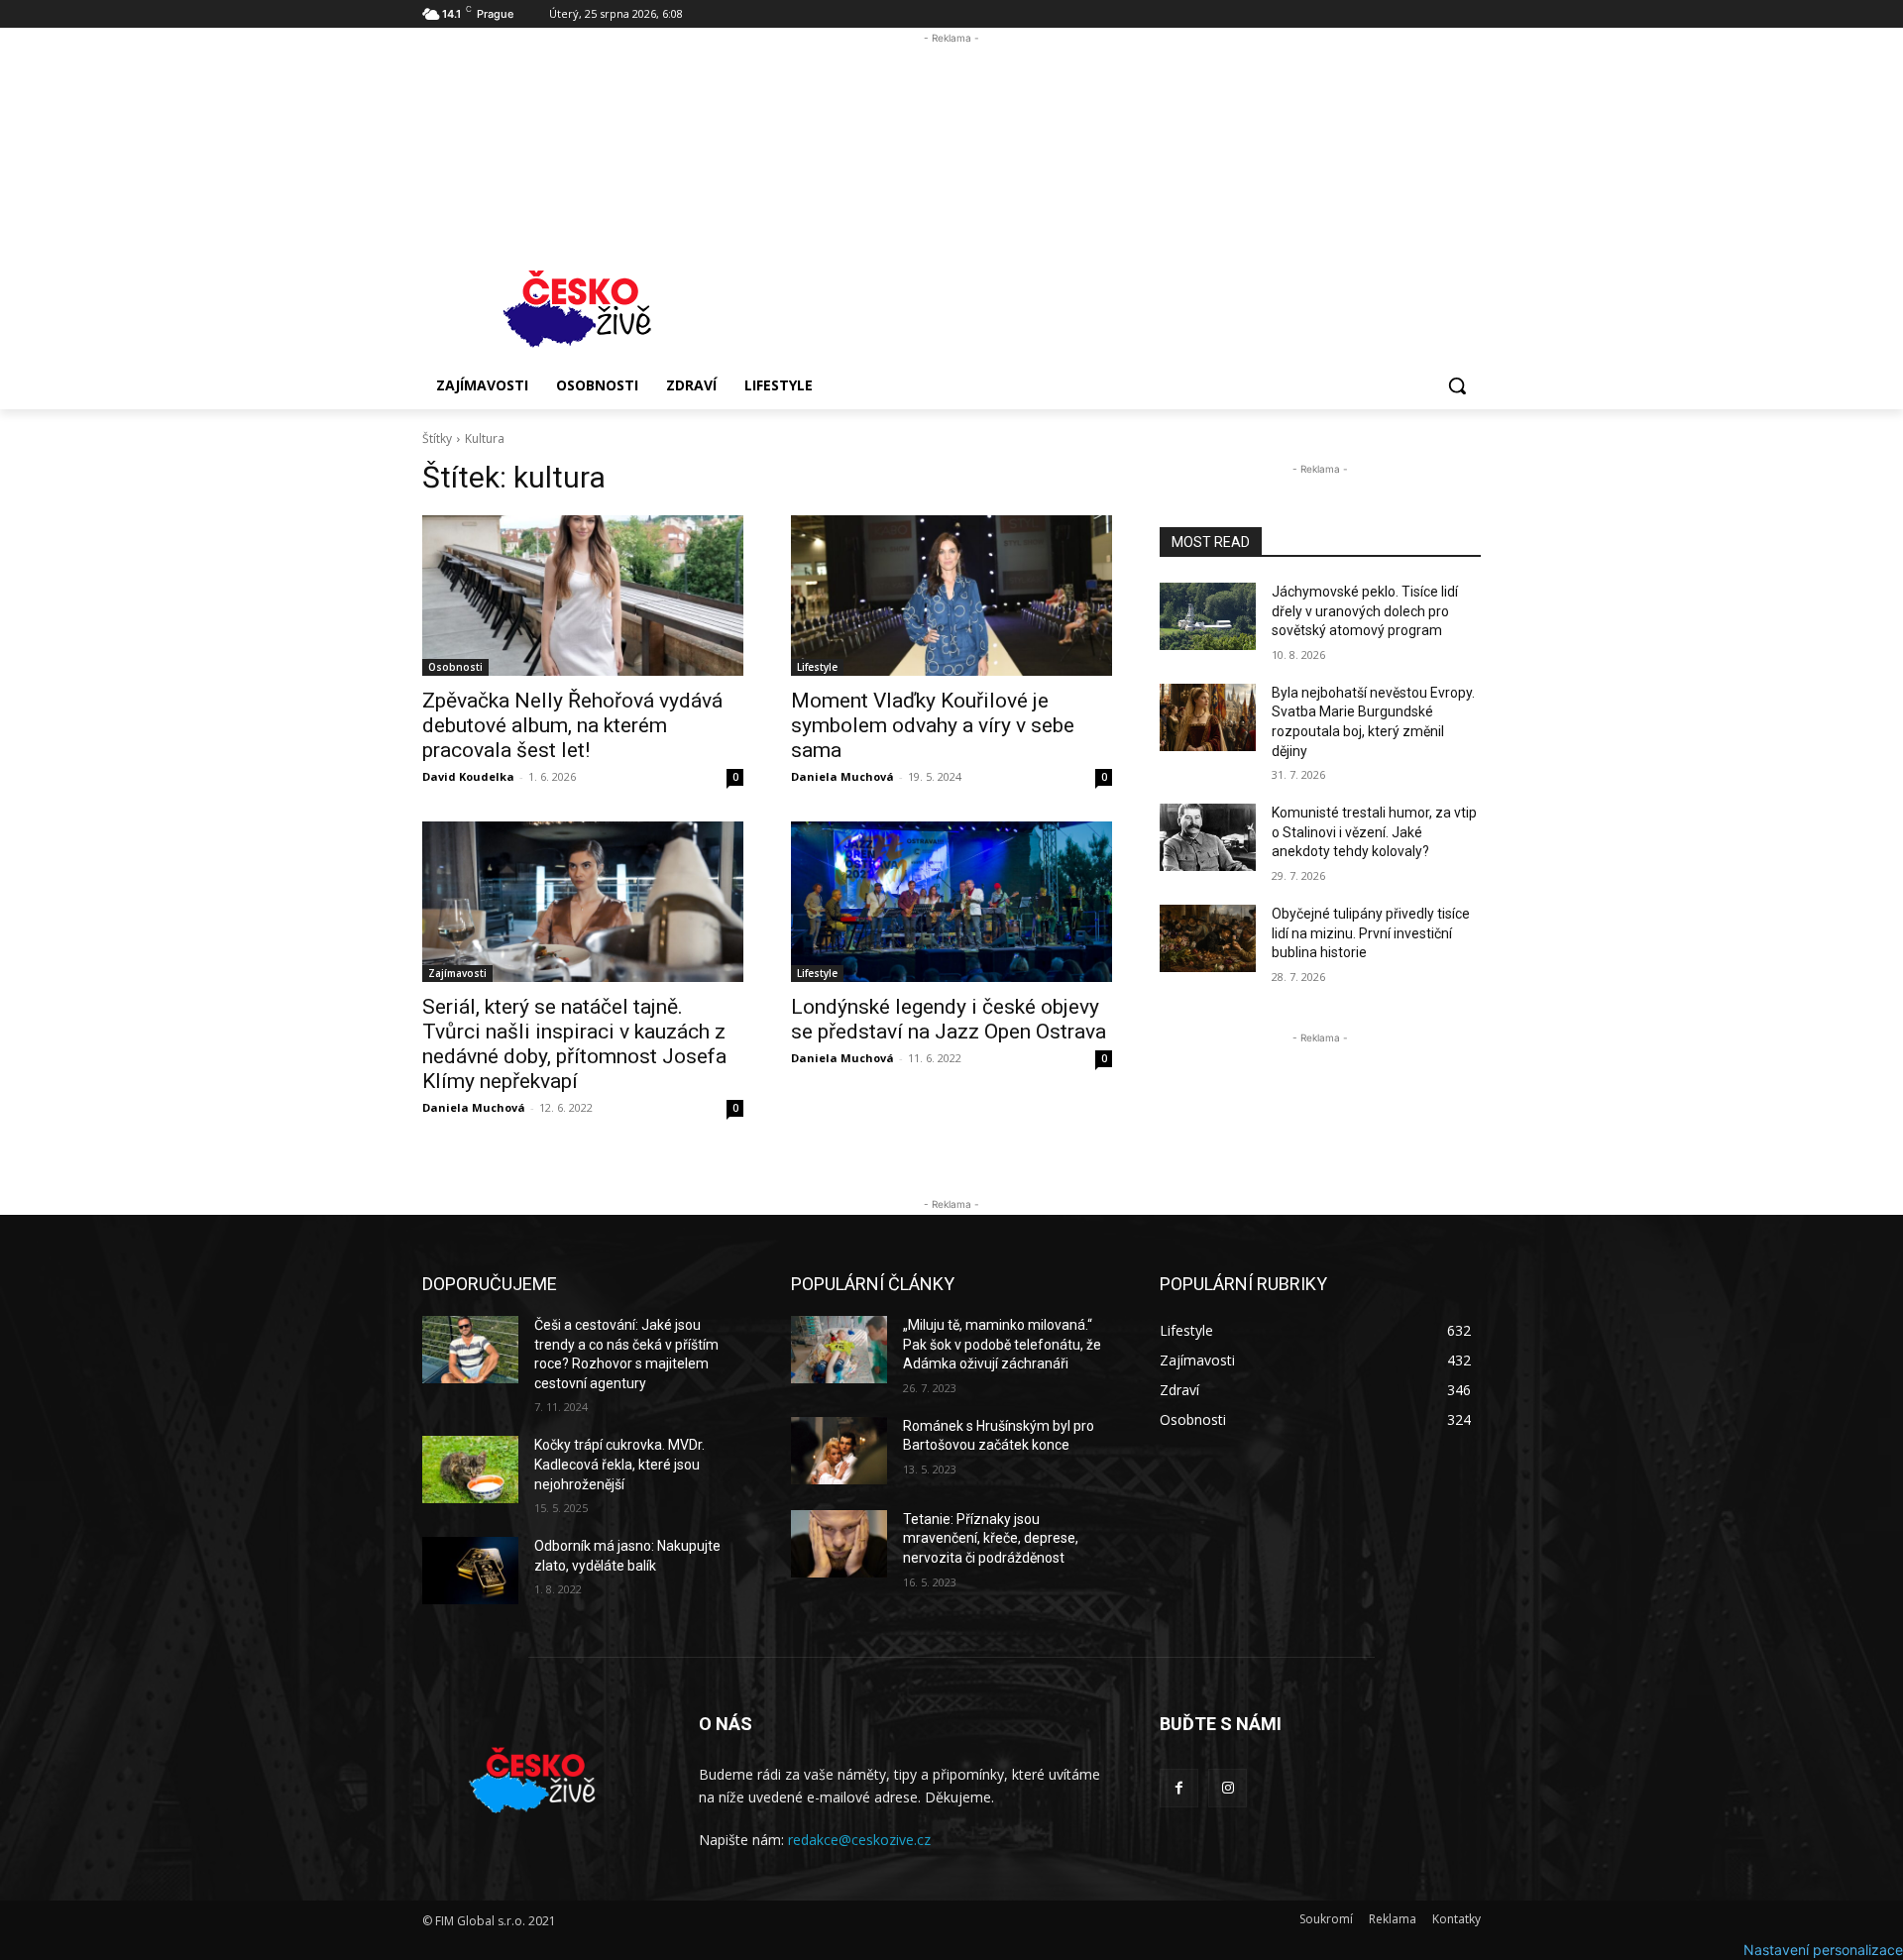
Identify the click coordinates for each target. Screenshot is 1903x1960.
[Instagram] (1228, 1788)
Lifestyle (817, 667)
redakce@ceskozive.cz (859, 1840)
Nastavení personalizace (1823, 1950)
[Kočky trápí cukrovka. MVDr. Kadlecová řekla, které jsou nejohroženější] (470, 1470)
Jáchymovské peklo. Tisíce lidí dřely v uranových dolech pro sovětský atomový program (1365, 611)
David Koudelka (468, 776)
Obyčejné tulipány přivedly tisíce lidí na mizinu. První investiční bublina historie (1371, 933)
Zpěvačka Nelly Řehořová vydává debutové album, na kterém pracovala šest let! (572, 725)
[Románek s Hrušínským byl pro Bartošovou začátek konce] (839, 1451)
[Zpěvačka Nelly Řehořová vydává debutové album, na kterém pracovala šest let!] (583, 596)
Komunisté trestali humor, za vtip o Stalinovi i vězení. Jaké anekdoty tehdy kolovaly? (1374, 832)
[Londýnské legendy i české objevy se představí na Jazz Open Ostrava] (951, 902)
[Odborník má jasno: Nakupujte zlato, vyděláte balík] (470, 1571)
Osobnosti (455, 667)
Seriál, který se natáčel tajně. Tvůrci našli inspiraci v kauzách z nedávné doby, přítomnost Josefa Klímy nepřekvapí (574, 1044)
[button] (1457, 385)
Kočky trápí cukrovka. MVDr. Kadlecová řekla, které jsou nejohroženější (619, 1464)
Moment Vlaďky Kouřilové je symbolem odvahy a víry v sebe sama (933, 725)
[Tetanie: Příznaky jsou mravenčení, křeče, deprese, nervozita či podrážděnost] (839, 1544)
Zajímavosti (457, 973)
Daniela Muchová (842, 776)
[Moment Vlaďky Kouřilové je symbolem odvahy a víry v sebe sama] (951, 596)
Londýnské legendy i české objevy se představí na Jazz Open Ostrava (949, 1019)
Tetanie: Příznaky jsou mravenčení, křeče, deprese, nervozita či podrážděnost (991, 1538)
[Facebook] (1179, 1788)
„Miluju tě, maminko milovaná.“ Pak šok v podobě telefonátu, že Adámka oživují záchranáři (1002, 1344)
